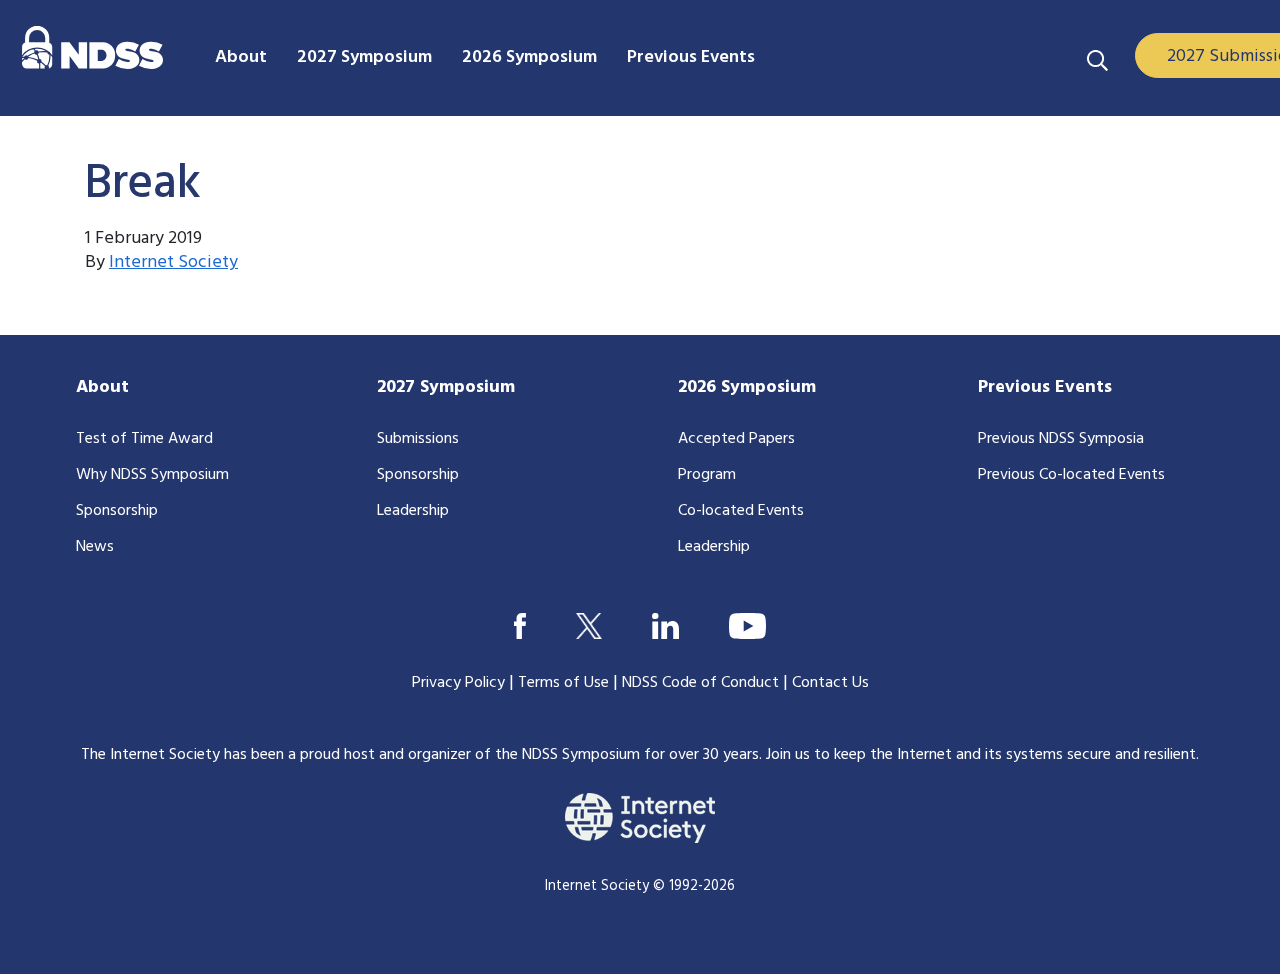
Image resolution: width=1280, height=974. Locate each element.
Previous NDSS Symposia (1061, 439)
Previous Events (1045, 387)
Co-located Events (741, 511)
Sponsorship (117, 511)
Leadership (413, 511)
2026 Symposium (747, 387)
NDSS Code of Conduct (700, 683)
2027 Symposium (446, 387)
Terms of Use (563, 683)
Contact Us (830, 683)
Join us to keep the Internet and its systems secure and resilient (981, 755)
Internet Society (173, 262)
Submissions (418, 439)
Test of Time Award (144, 439)
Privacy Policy (458, 683)
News (95, 547)
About (102, 387)
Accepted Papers (736, 439)
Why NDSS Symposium (152, 475)
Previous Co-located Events (1071, 475)
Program (707, 475)
